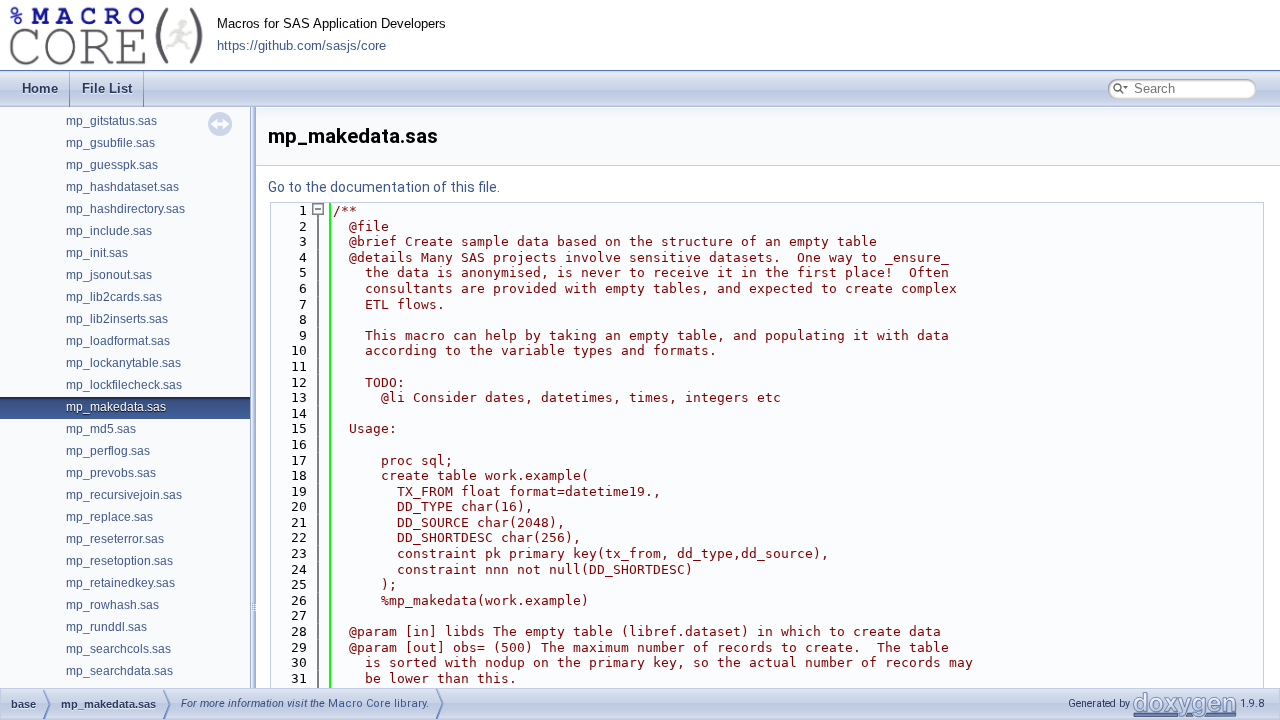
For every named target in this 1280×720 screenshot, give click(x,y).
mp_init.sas (97, 253)
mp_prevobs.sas (111, 473)
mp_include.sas (109, 231)
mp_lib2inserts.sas (117, 319)
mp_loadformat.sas (118, 341)
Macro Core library (377, 703)
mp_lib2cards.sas (114, 297)
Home (40, 88)
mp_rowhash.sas (112, 605)
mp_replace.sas (109, 517)
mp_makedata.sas (116, 407)
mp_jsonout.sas (109, 275)
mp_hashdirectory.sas (125, 209)
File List (107, 88)
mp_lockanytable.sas (123, 363)
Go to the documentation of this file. (384, 187)
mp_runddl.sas (106, 627)
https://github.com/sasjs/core (301, 46)
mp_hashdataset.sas (122, 187)
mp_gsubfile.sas (110, 143)
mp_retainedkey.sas (120, 583)
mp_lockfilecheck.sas (124, 385)
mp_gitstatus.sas (111, 121)
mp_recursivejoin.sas (124, 495)
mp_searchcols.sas (118, 649)
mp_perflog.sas (108, 451)
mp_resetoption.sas (119, 561)
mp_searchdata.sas (119, 671)
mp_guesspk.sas (112, 165)
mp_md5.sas (101, 429)
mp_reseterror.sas (115, 539)
